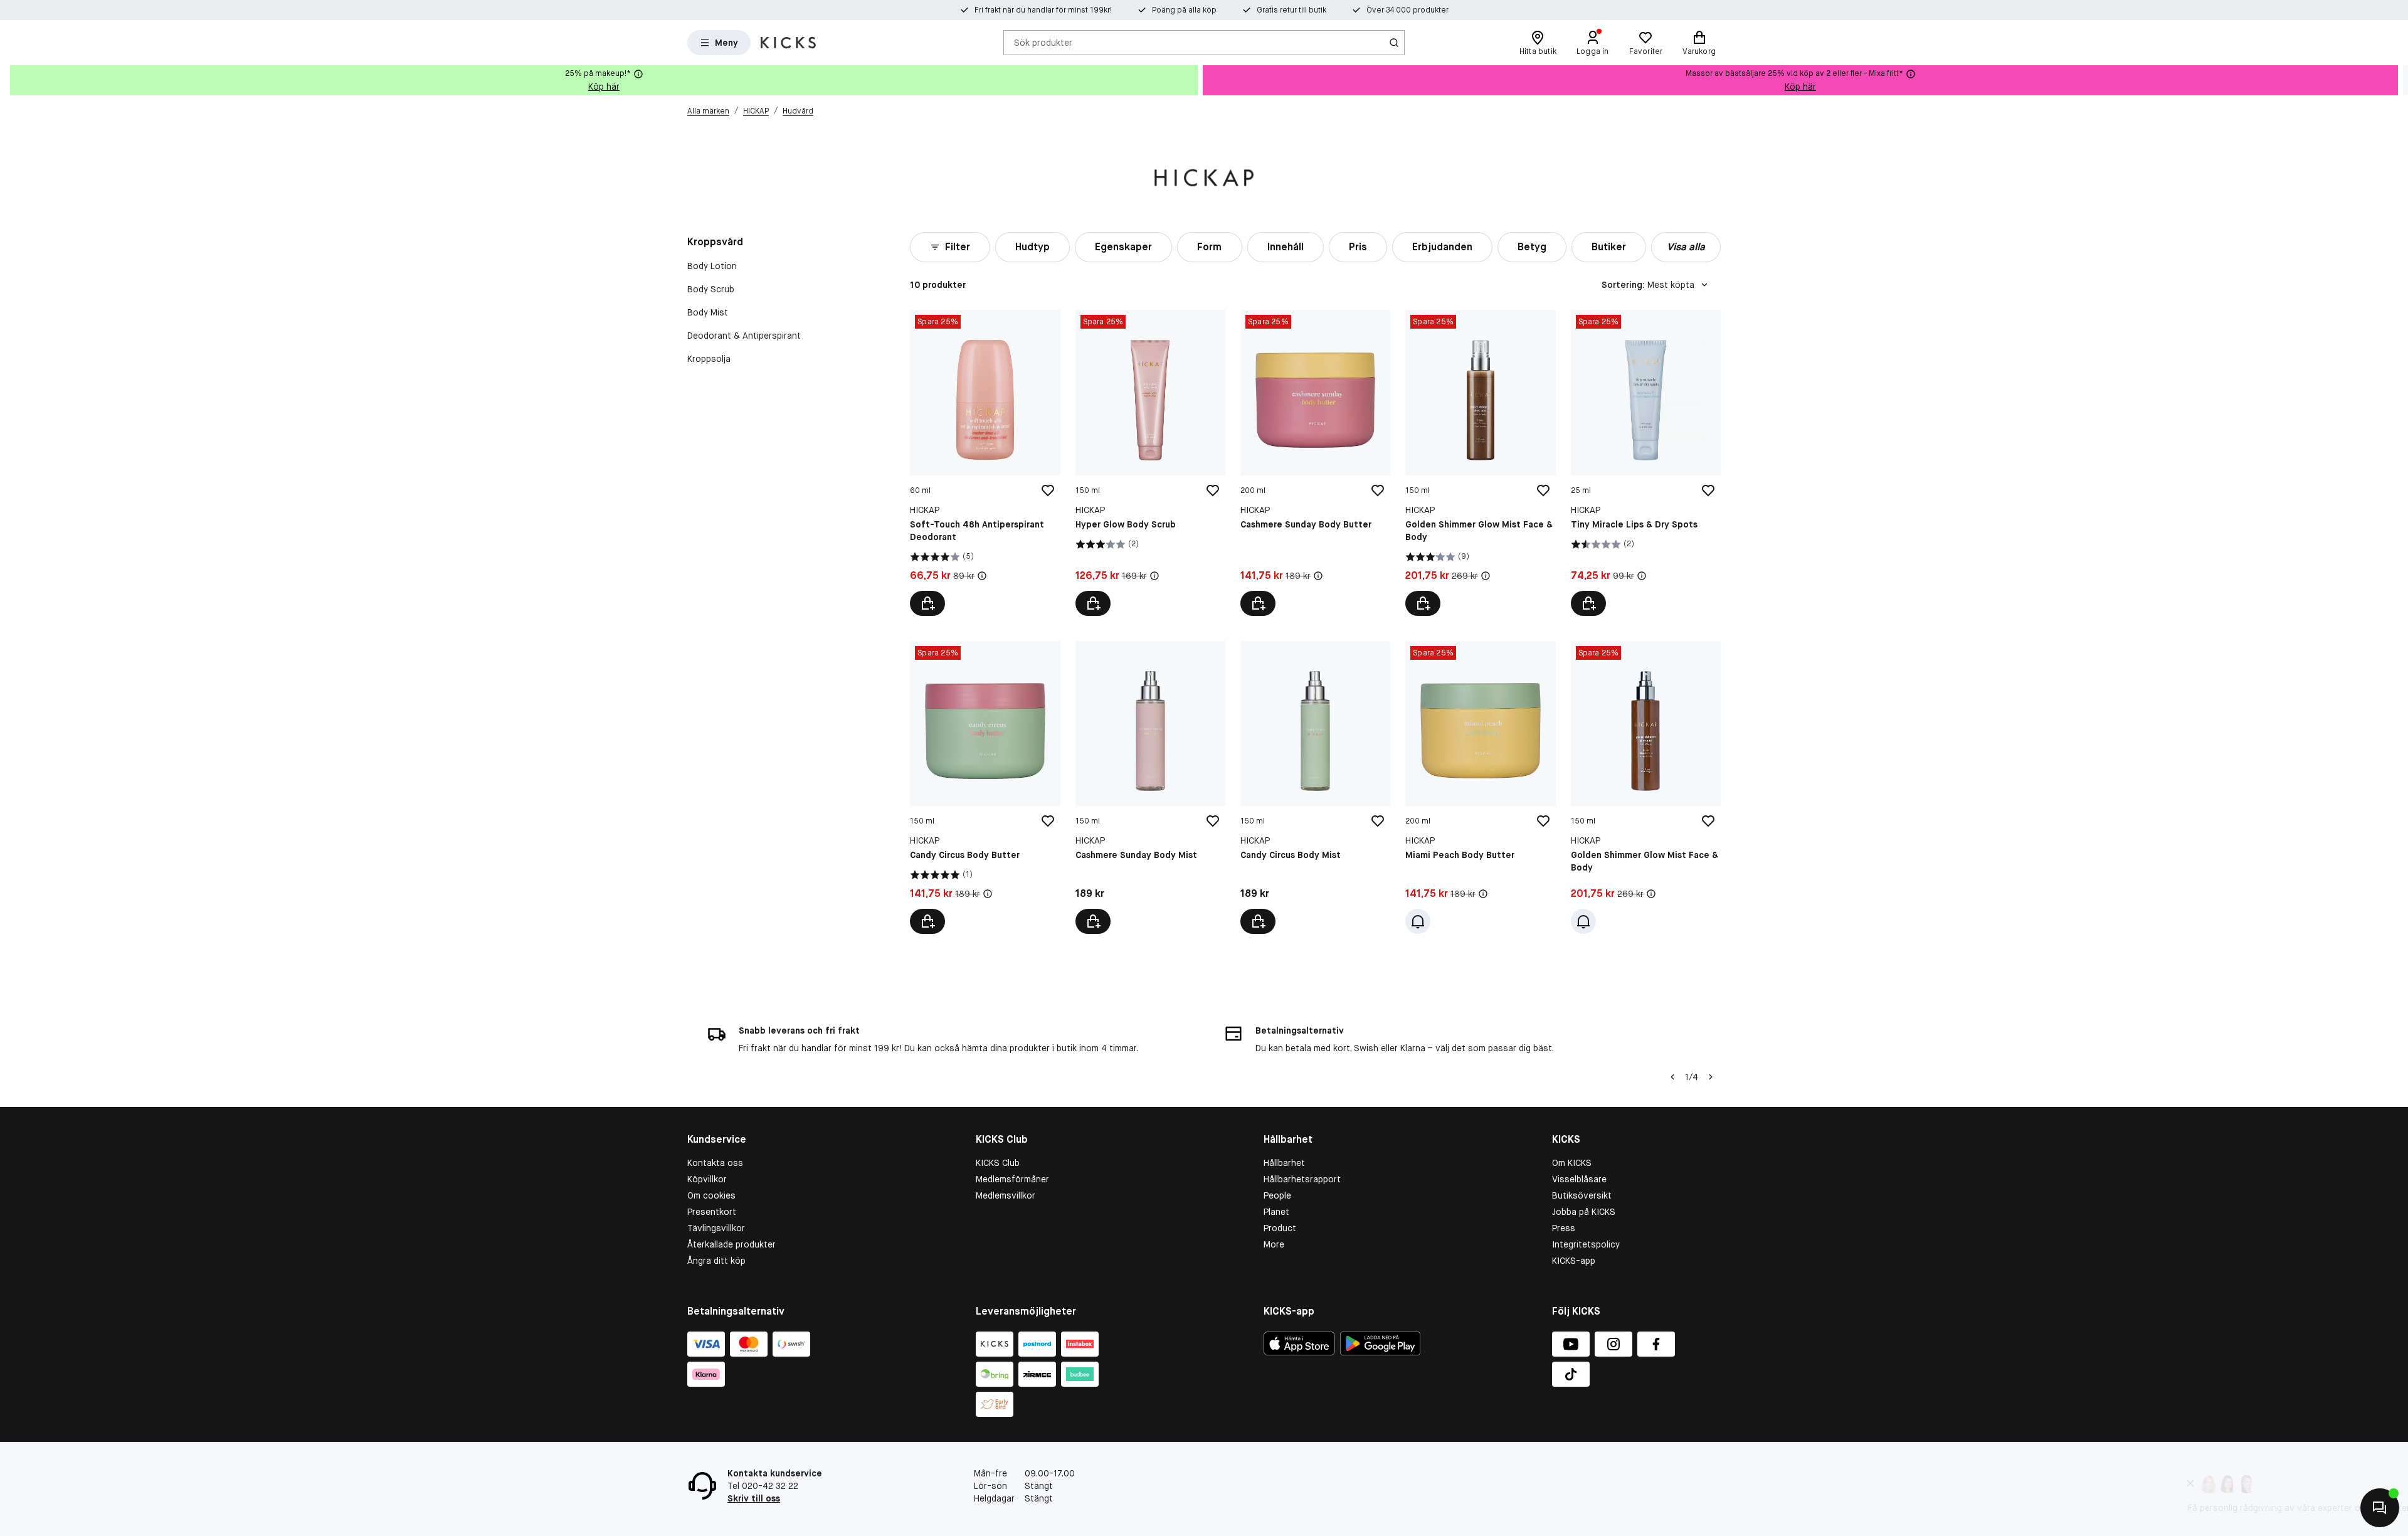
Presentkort (712, 1212)
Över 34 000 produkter (1407, 10)
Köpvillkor (707, 1179)
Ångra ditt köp (716, 1261)
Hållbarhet (1284, 1163)
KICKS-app (1574, 1261)
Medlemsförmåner (1012, 1179)
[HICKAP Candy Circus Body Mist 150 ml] (1315, 787)
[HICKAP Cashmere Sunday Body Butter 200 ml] (1315, 463)
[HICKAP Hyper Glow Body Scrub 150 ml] (1150, 463)
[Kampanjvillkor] (982, 576)
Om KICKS (1572, 1163)
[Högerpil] (2398, 80)
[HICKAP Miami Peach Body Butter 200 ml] (1480, 787)
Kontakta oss (715, 1163)
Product (1280, 1228)
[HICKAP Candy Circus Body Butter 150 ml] (985, 787)
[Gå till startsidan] (788, 43)
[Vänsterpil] (1672, 1077)
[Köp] (927, 603)
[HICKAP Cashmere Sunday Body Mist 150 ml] (1150, 787)
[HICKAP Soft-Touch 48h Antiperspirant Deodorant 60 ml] (985, 463)
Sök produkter (1043, 42)
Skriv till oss (754, 1498)
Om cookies (711, 1195)
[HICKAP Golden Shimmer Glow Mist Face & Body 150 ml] (1480, 463)
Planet (1276, 1212)
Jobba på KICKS (1584, 1212)
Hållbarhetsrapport (1302, 1179)
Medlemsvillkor (1006, 1195)
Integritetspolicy (1586, 1244)
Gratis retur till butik (1291, 10)
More (1274, 1244)
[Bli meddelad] (1418, 921)
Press (1564, 1228)
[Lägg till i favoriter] (1048, 490)
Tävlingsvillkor (716, 1228)
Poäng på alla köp (1184, 10)
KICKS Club (998, 1163)
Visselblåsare (1579, 1179)
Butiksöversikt (1582, 1195)
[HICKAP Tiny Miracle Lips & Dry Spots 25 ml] (1646, 463)
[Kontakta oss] (2380, 1508)
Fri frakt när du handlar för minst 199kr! (1043, 10)
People (1277, 1195)
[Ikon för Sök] (1394, 43)
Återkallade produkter (731, 1244)
